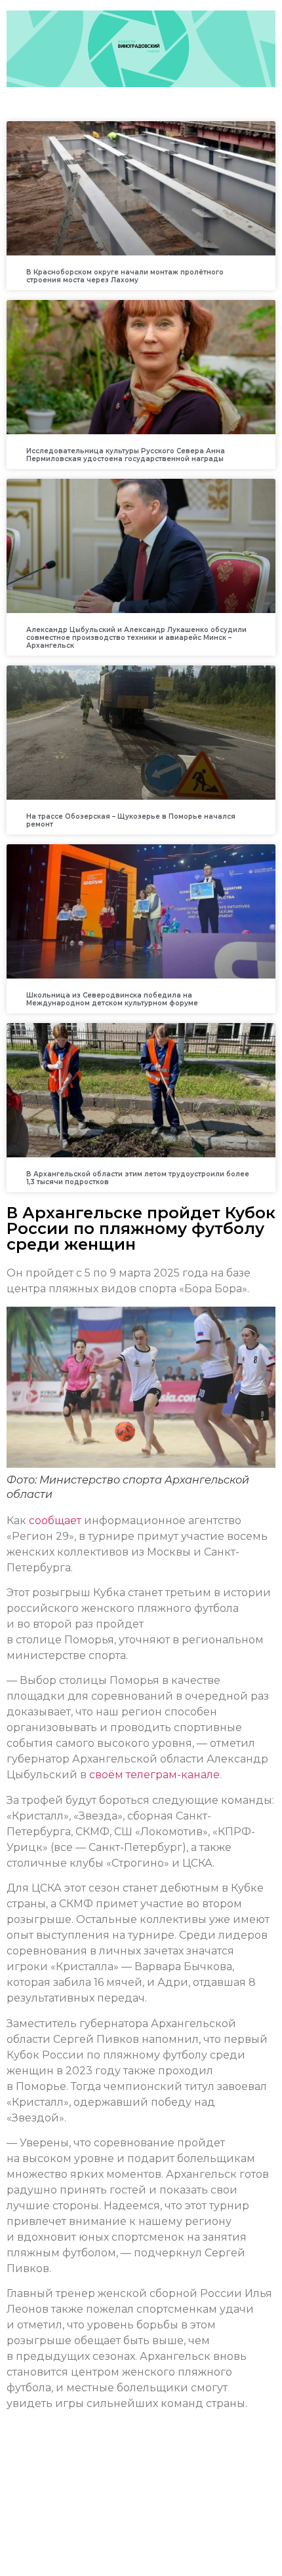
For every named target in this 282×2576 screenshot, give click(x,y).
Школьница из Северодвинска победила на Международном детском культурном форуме (112, 999)
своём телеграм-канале (153, 1775)
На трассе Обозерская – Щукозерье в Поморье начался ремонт (131, 820)
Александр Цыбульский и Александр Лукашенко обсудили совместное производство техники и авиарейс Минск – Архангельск (136, 638)
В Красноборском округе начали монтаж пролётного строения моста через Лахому (125, 276)
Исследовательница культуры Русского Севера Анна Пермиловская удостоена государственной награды (126, 455)
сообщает (55, 1521)
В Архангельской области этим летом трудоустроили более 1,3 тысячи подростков (138, 1178)
